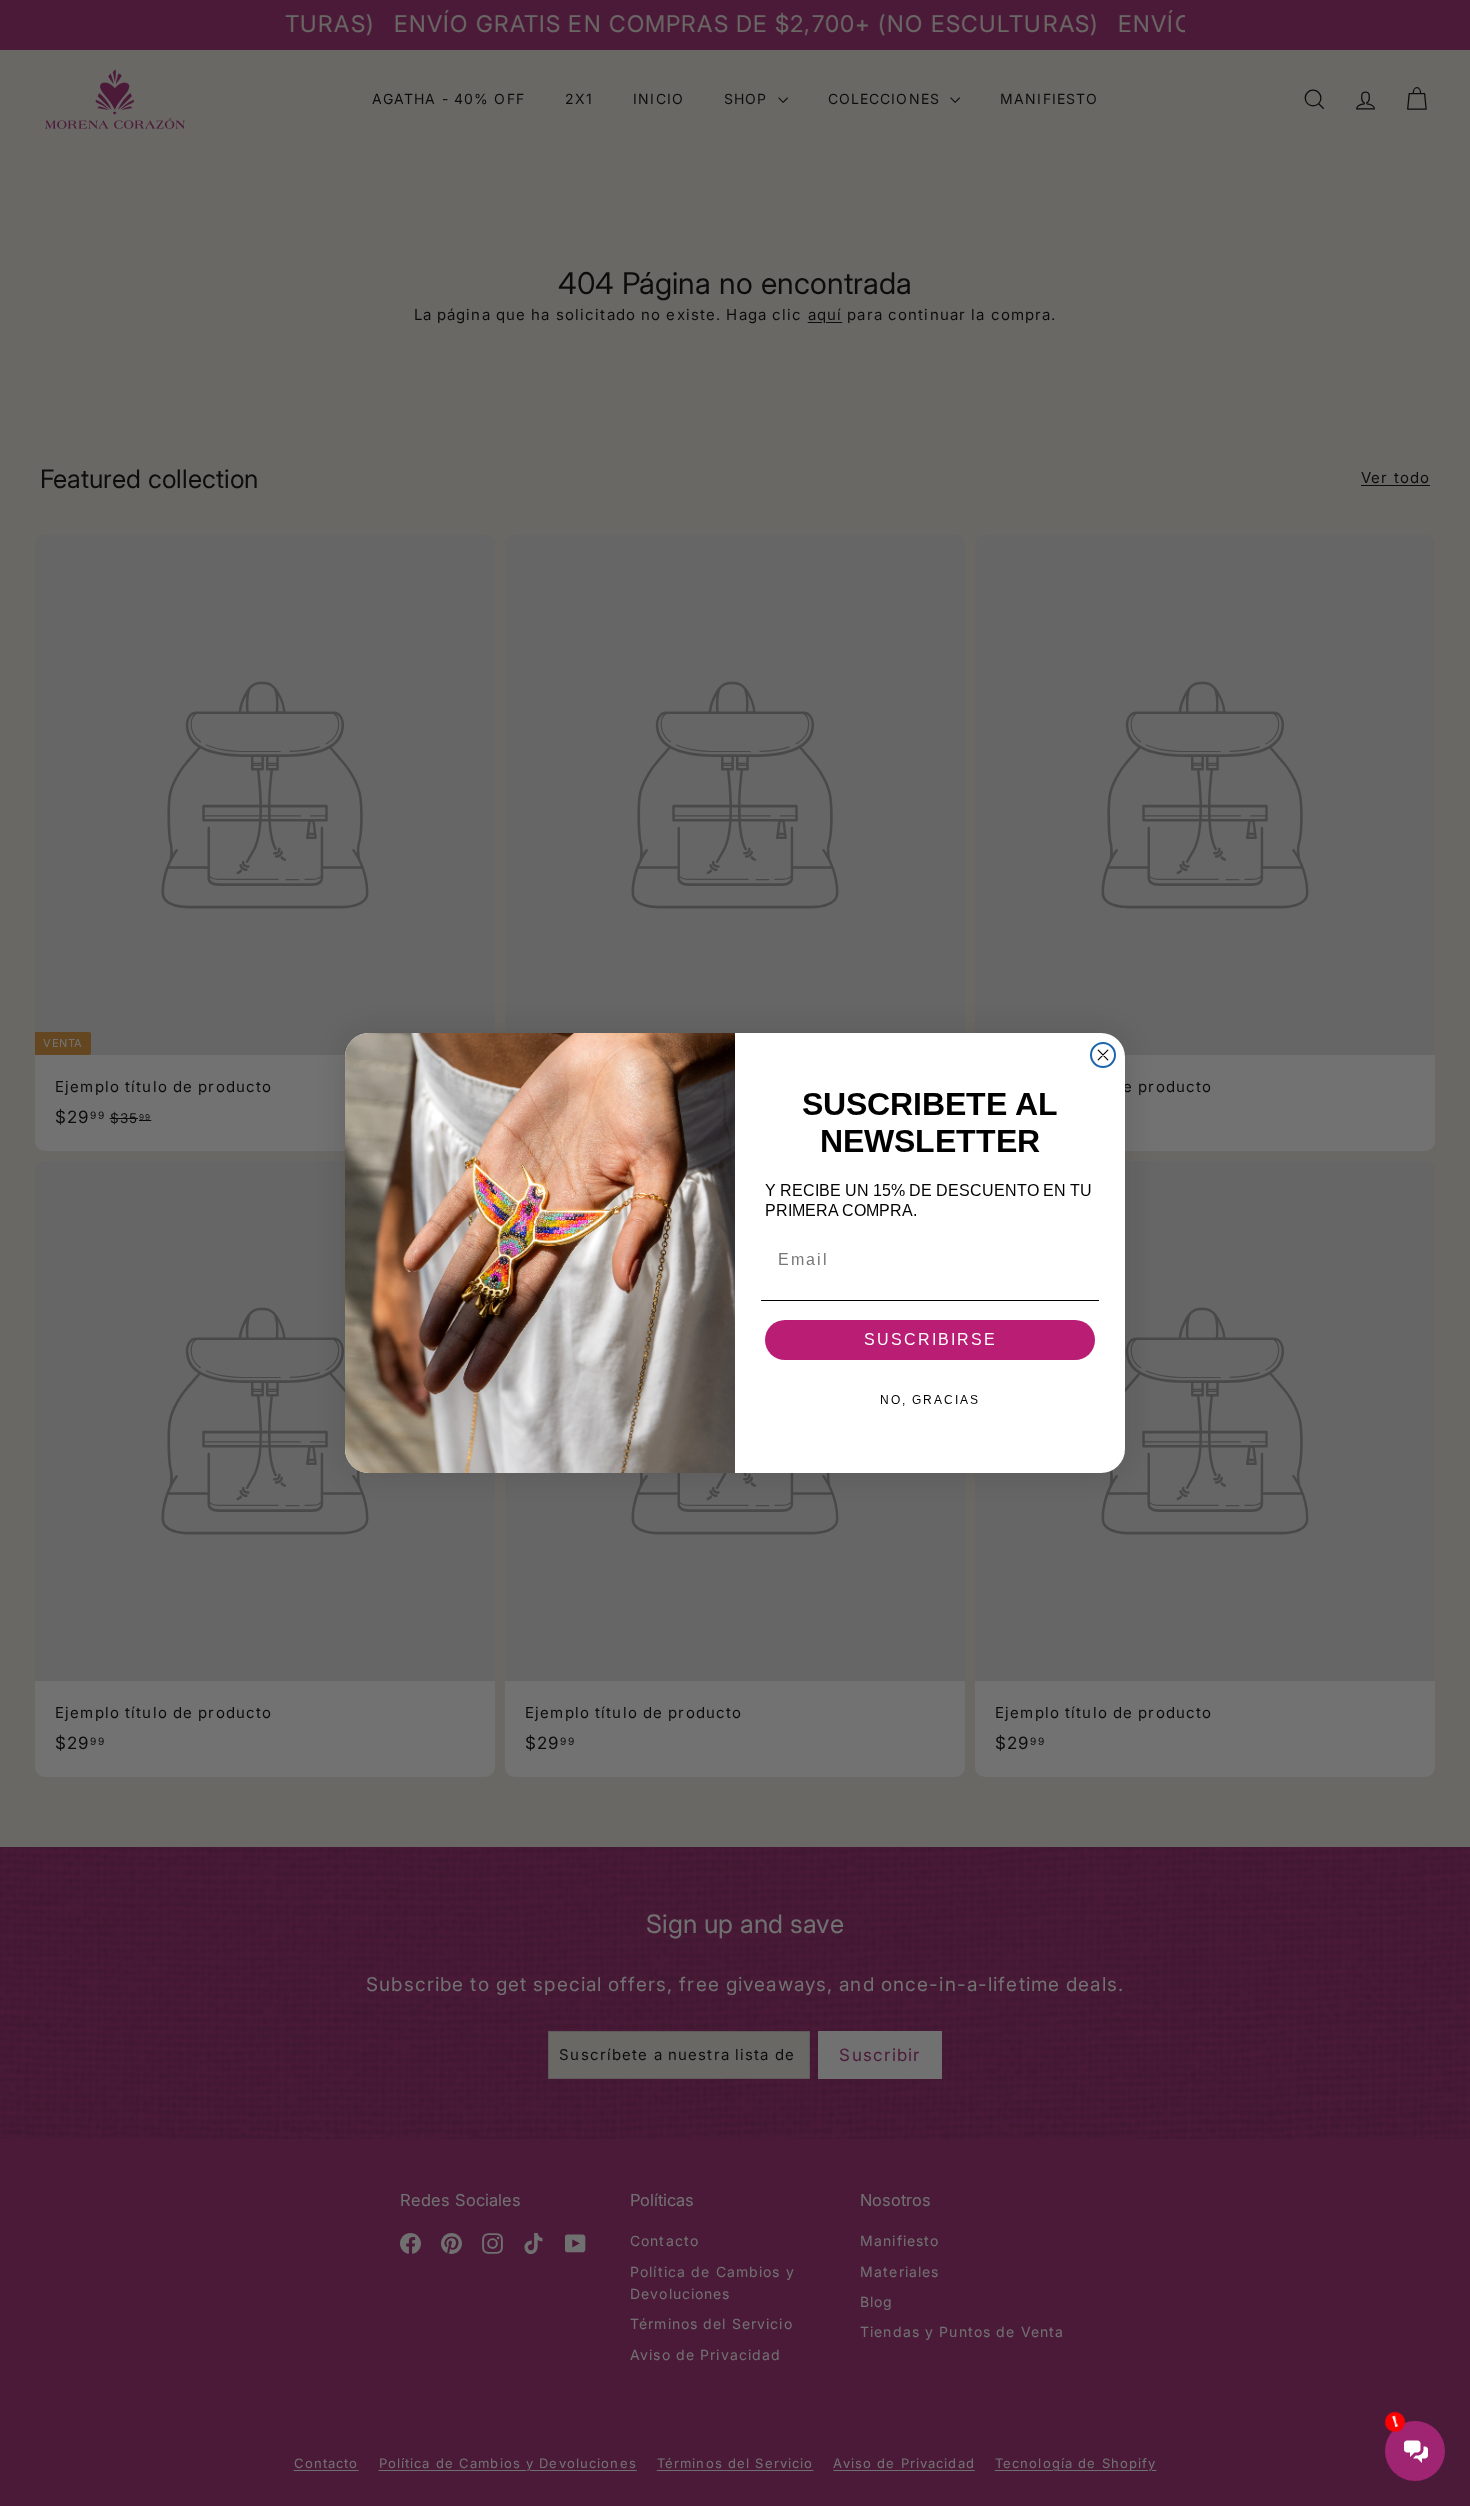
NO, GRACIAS (930, 1400)
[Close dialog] (1103, 1055)
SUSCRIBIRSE (930, 1339)
